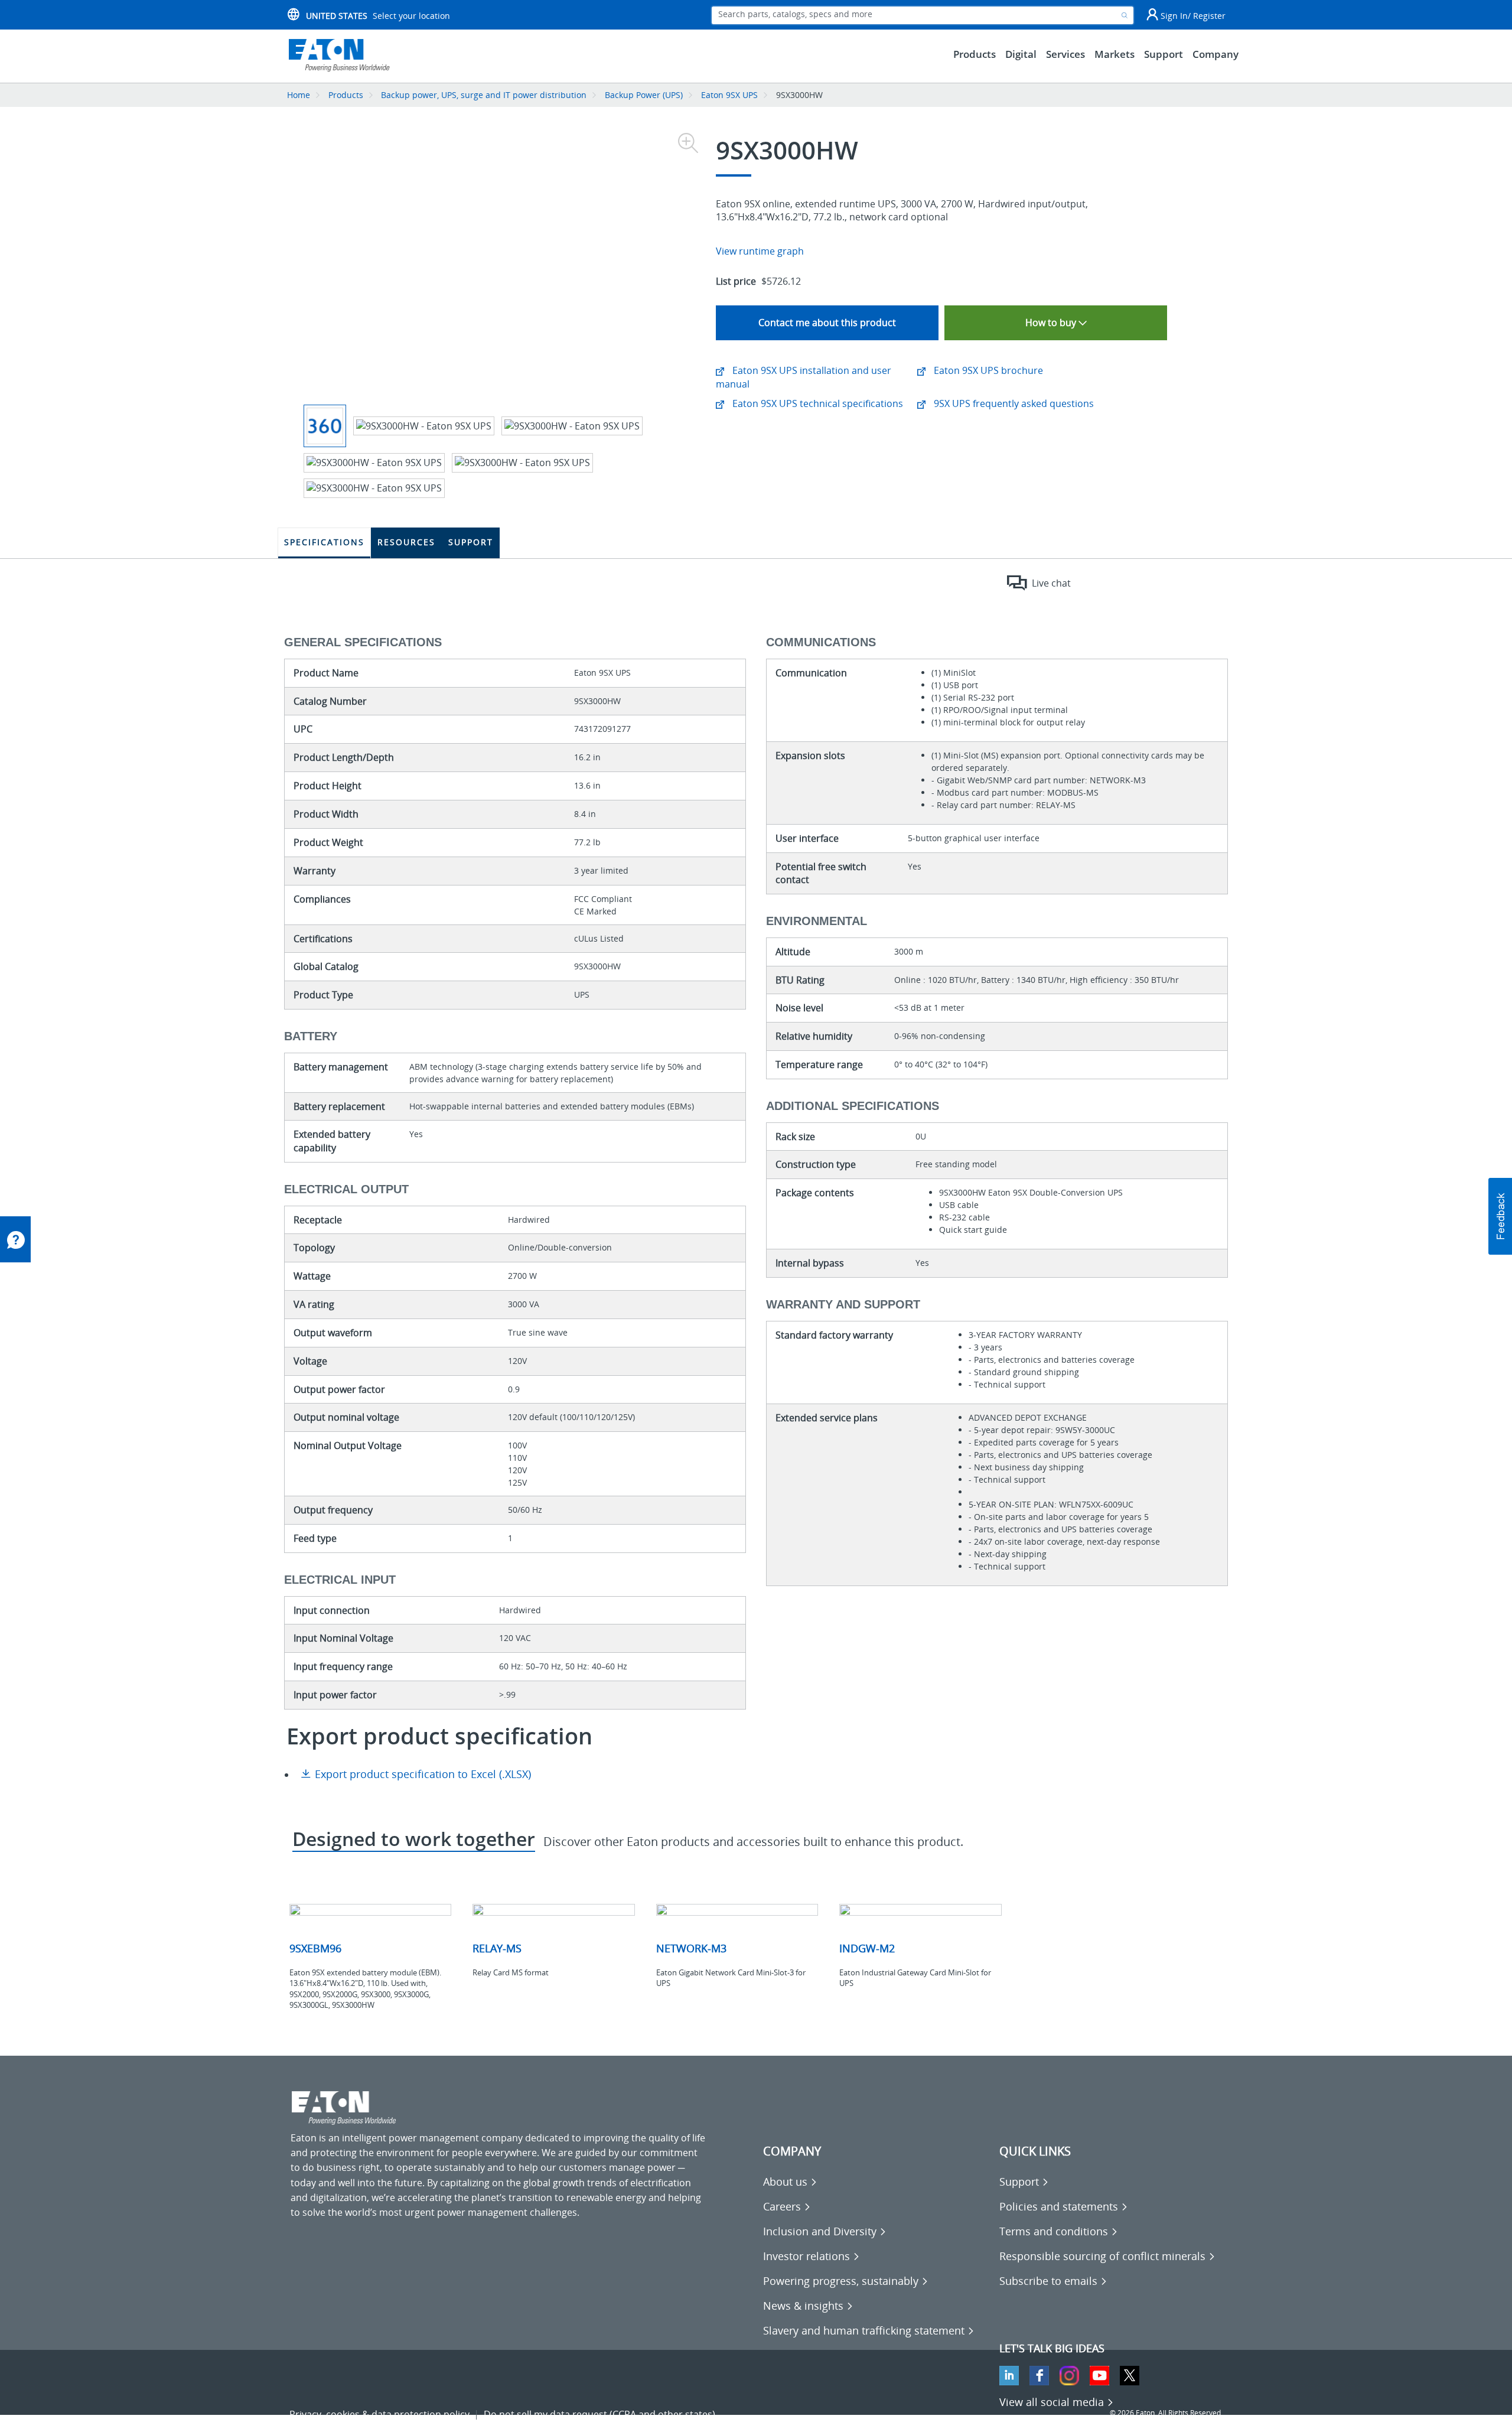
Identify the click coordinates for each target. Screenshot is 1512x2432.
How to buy (1052, 323)
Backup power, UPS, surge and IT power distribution (484, 95)
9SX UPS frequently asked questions (1013, 403)
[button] (1500, 1216)
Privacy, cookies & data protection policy (379, 2414)
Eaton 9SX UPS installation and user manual (804, 377)
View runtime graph (760, 251)
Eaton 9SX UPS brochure (987, 370)
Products (346, 95)
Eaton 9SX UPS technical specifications (817, 403)
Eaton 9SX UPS (729, 95)
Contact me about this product (827, 323)
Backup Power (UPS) (644, 95)
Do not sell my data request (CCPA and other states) (599, 2414)
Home (299, 95)
